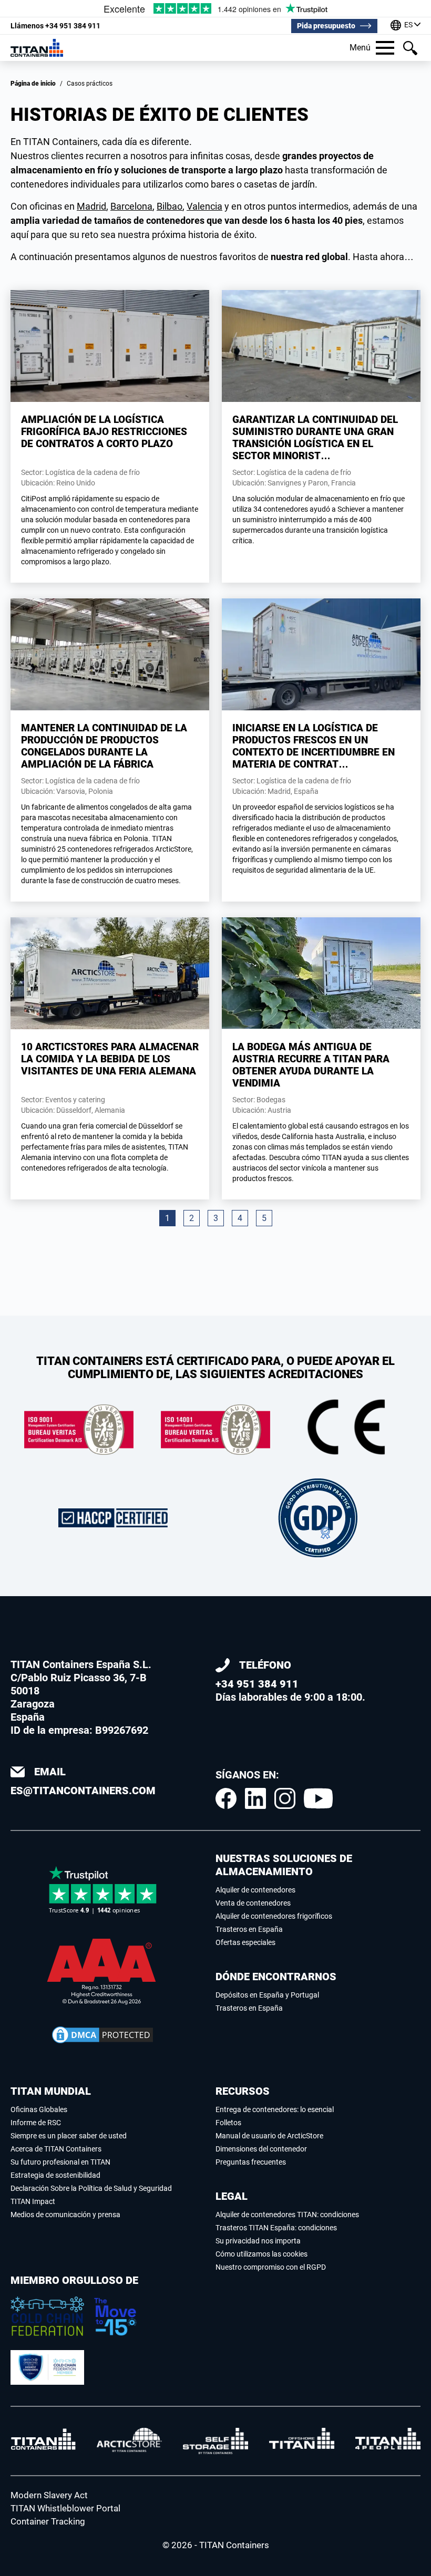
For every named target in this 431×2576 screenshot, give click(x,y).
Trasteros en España (249, 1929)
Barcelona (131, 206)
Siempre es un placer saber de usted (69, 2136)
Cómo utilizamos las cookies (261, 2254)
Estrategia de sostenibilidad (55, 2175)
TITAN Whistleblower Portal (65, 2508)
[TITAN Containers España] (37, 48)
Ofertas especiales (245, 1942)
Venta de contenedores (253, 1903)
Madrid (91, 206)
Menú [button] (360, 48)
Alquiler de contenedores (255, 1890)
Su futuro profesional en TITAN (60, 2162)
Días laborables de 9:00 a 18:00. (290, 1681)
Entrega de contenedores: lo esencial (275, 2109)
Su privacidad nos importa (258, 2241)
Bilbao (170, 206)
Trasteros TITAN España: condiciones (276, 2228)
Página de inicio (33, 84)
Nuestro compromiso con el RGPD (271, 2267)
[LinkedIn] (255, 1798)
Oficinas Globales (39, 2109)
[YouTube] (318, 1798)
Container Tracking (48, 2521)
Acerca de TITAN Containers (56, 2149)
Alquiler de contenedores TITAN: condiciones (287, 2215)
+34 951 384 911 (55, 26)
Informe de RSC (36, 2123)
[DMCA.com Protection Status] (102, 2035)
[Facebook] (226, 1798)
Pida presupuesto (326, 26)
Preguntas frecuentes (251, 2162)
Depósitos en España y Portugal (267, 1995)
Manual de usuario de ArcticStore (269, 2136)
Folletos (228, 2123)
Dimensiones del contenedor (261, 2149)
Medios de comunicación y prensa (65, 2215)
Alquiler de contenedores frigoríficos (274, 1916)
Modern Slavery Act (49, 2495)
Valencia (204, 206)
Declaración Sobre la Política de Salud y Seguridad (91, 2188)
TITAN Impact (33, 2201)
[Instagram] (285, 1798)
